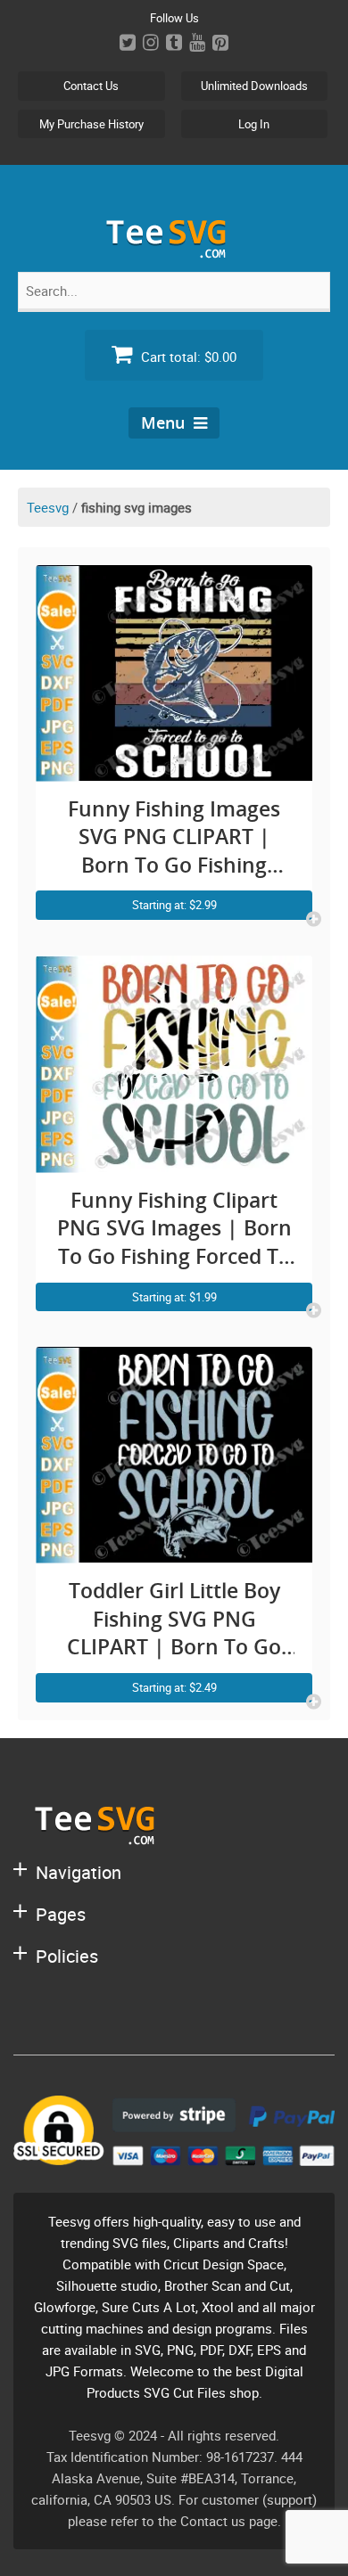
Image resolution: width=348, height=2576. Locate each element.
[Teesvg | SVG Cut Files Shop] (174, 251)
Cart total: (187, 357)
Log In (254, 124)
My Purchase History (91, 124)
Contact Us (91, 86)
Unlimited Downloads (254, 86)
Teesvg (48, 507)
